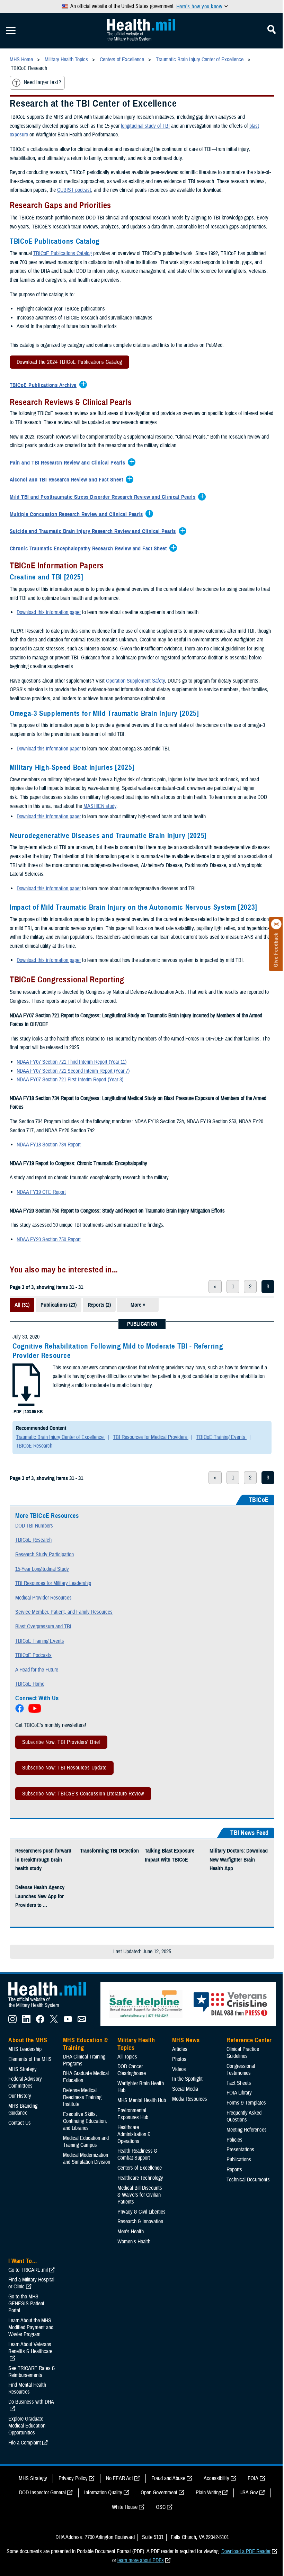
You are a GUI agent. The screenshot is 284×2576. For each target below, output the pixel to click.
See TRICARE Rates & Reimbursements (32, 2372)
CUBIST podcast (74, 190)
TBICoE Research (34, 1446)
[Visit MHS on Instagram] (12, 2021)
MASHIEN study (100, 806)
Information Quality (103, 2493)
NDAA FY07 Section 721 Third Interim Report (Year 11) (72, 1062)
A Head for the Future (37, 1670)
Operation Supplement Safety (135, 681)
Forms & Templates (246, 2103)
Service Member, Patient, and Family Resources (64, 1612)
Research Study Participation (45, 1555)
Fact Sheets (239, 2083)
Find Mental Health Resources (27, 2388)
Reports (234, 2170)
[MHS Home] (52, 2008)
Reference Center (249, 2040)
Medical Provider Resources (43, 1598)
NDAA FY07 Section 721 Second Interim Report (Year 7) (73, 1071)
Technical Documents (248, 2180)
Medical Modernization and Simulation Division (87, 2159)
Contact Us (20, 2123)
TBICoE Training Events (221, 1437)
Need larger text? (42, 82)
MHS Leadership (25, 2049)
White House (125, 2507)
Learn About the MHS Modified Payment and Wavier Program (31, 2327)
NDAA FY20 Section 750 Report (49, 1240)
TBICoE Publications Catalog (63, 253)
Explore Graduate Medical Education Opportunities (27, 2426)
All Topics (127, 2057)
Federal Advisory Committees (25, 2082)
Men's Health (131, 2232)
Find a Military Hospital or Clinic (31, 2283)
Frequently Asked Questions (244, 2116)
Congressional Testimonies (241, 2070)
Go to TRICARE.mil (28, 2270)
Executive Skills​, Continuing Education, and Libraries (85, 2121)
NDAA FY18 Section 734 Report (49, 1145)
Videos (179, 2069)
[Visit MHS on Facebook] (40, 2021)
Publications (239, 2160)
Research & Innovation (140, 2222)
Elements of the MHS (30, 2059)
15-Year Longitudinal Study (42, 1569)
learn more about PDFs (141, 2560)
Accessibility (216, 2478)
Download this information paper (49, 612)
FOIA (253, 2478)
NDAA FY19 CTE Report (41, 1192)
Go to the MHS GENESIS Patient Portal (26, 2304)
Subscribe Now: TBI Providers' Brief (61, 1742)
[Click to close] (276, 924)
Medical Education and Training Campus (86, 2142)
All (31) (22, 1305)
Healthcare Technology (140, 2178)
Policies (234, 2140)
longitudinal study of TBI (145, 126)
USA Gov (249, 2493)
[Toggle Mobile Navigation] (11, 31)
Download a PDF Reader (246, 2551)
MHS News (186, 2040)
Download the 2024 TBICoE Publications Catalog (66, 363)
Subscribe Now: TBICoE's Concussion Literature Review (83, 1794)
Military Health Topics (136, 2044)
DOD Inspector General (42, 2493)
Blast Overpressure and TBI (43, 1627)
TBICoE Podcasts (33, 1655)
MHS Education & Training (86, 2044)
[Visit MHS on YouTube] (68, 2021)
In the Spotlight (187, 2079)
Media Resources (190, 2099)
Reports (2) (99, 1305)
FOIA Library (239, 2093)
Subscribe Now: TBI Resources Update (64, 1768)
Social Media (185, 2089)
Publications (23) (59, 1305)
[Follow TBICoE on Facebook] (20, 1711)
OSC (161, 2507)
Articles (180, 2049)
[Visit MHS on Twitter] (54, 2021)
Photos (179, 2059)
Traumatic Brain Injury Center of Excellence (60, 1437)
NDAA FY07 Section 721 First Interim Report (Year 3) (70, 1080)
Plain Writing (208, 2493)
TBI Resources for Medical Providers (151, 1437)
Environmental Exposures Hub (133, 2114)
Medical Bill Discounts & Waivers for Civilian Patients (140, 2195)
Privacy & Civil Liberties (141, 2212)
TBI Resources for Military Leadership (53, 1583)
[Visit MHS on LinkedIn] (26, 2021)
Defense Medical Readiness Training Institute (82, 2097)
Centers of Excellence (140, 2168)
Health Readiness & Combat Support (137, 2154)
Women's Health (134, 2242)
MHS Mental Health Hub (142, 2100)
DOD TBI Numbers (34, 1526)
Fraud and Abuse (168, 2478)
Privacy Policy (73, 2478)
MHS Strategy (23, 2069)
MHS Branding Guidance (23, 2109)
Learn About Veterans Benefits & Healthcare (30, 2348)
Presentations (240, 2150)
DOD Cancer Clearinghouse (132, 2070)
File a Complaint (25, 2443)
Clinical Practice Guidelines (243, 2053)
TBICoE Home (30, 1684)
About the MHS (28, 2040)
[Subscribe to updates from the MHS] (82, 2021)
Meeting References (247, 2130)
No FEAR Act (119, 2478)
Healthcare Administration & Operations (134, 2134)
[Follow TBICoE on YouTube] (35, 1711)
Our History (20, 2096)
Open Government (159, 2493)
